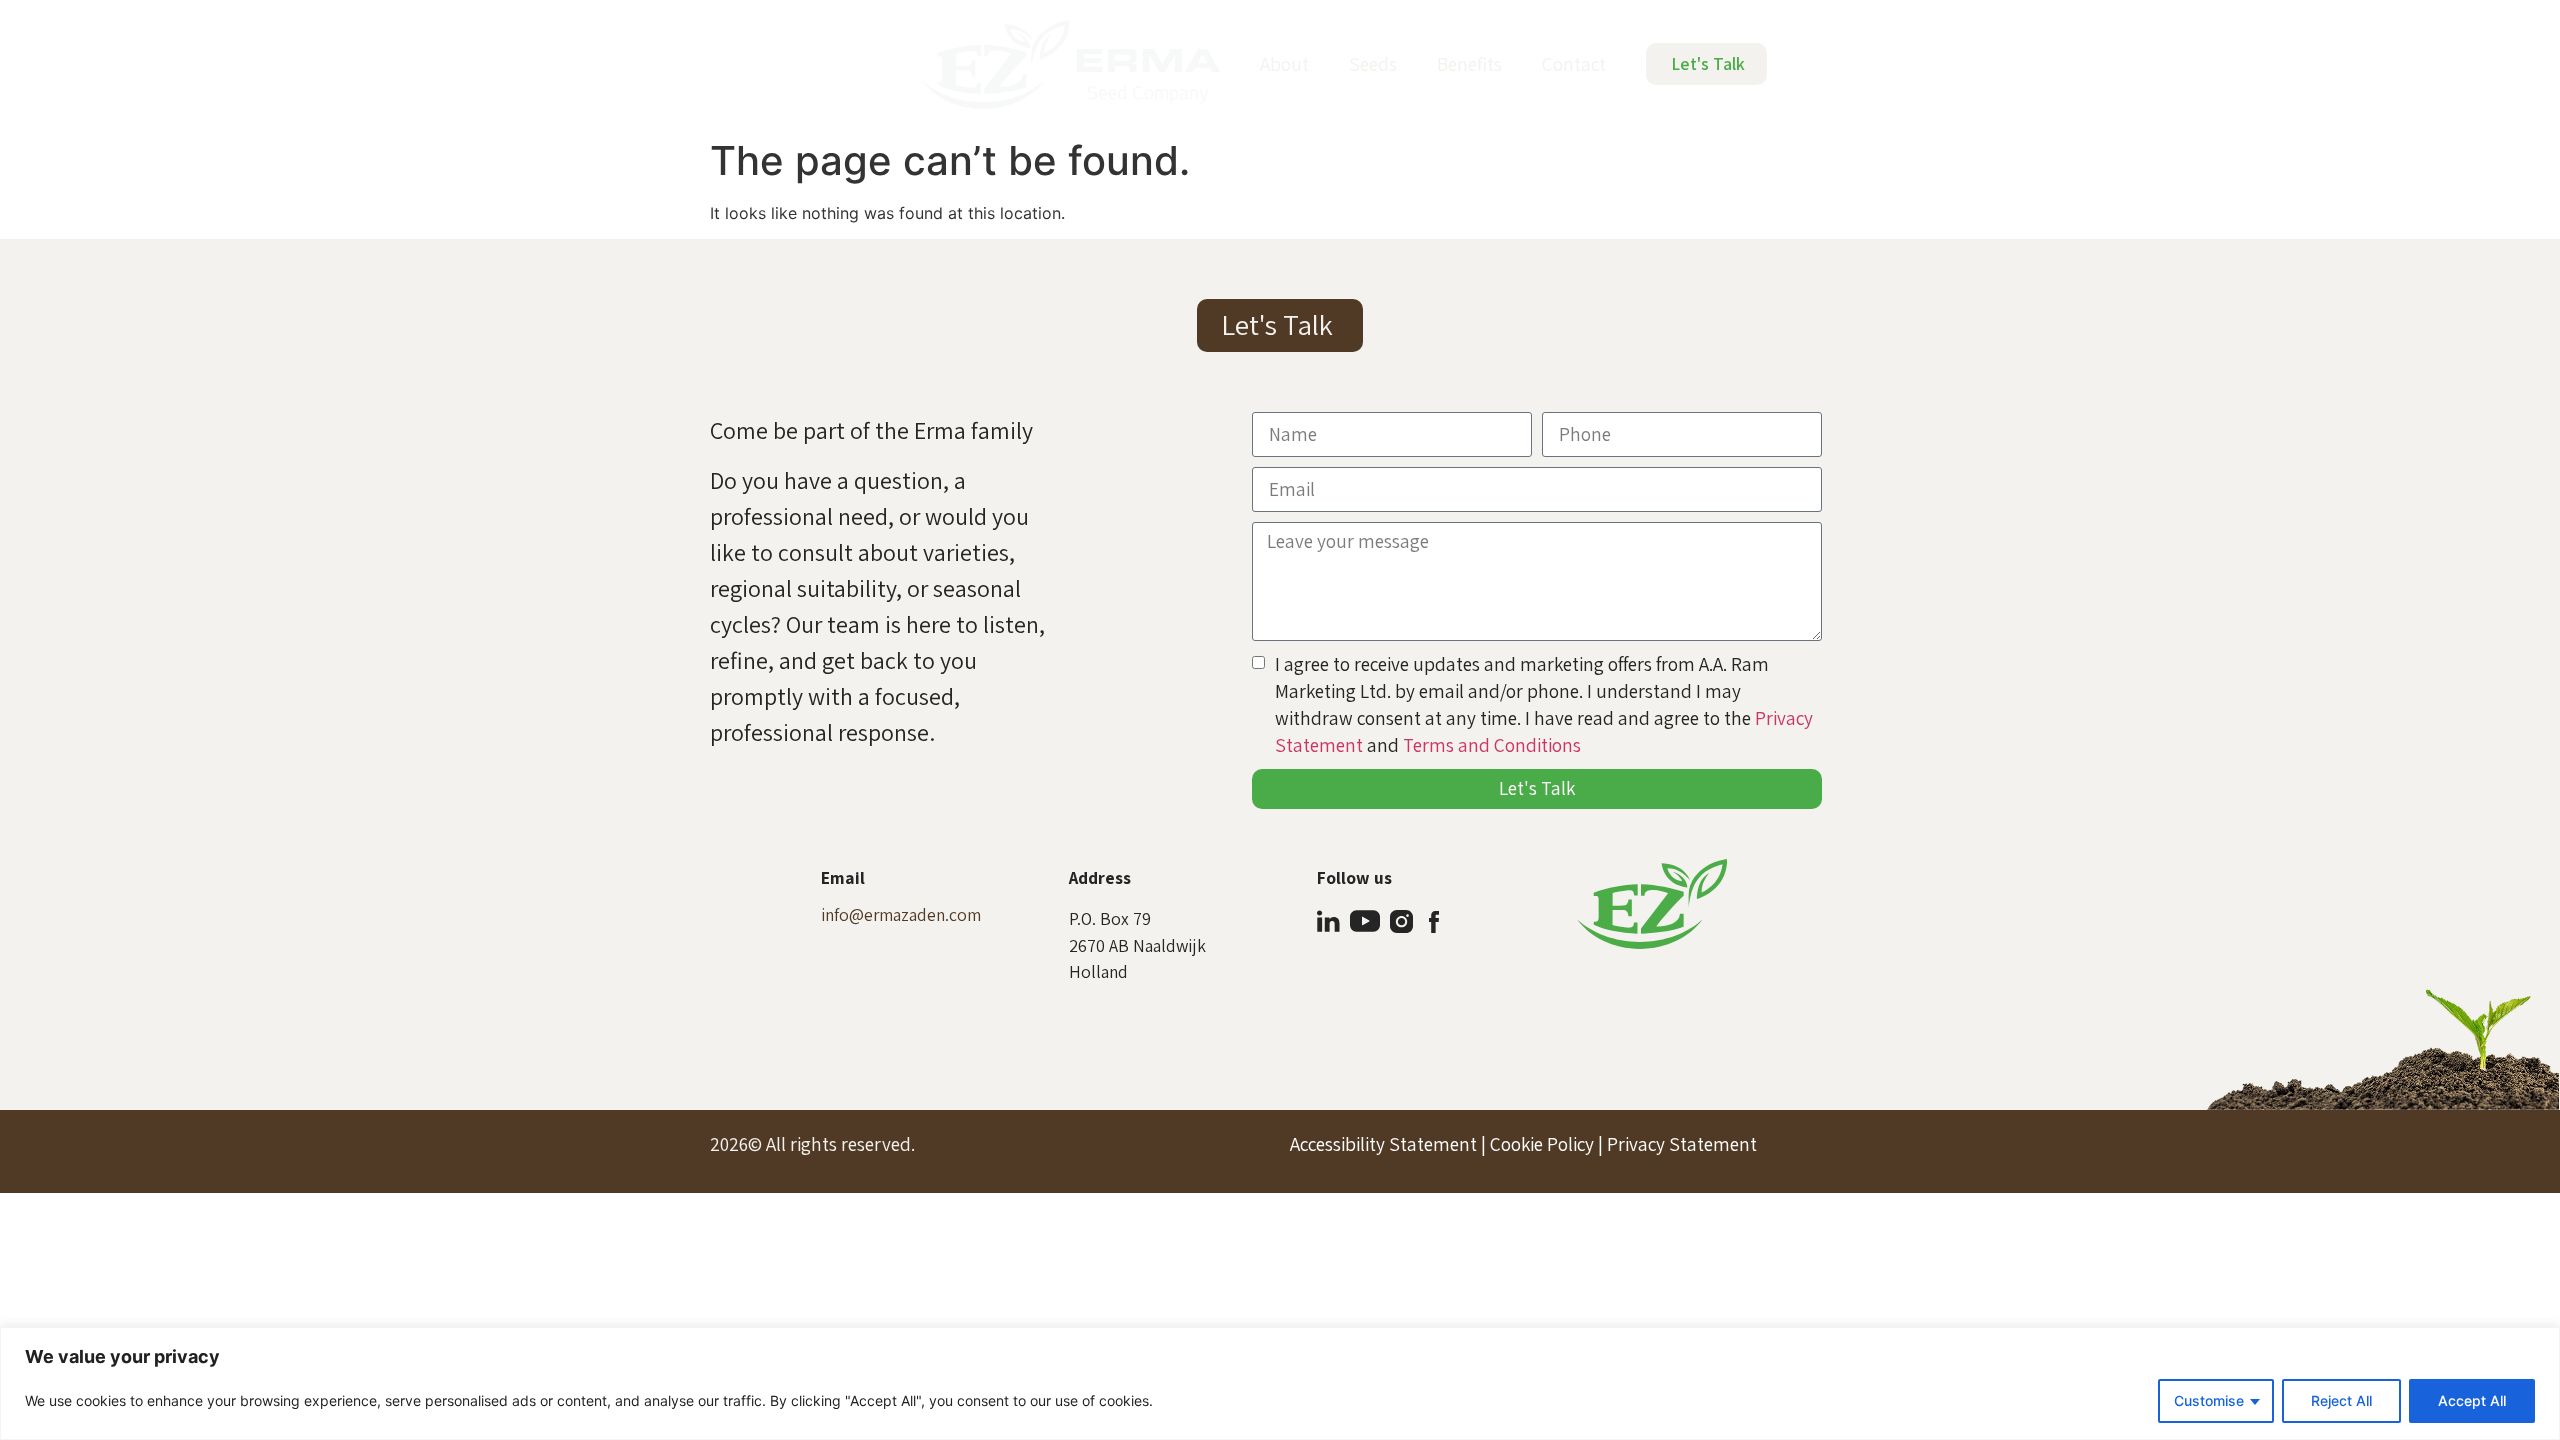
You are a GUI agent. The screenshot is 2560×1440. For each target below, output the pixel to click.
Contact (1574, 64)
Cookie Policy (1542, 1144)
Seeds (1373, 64)
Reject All (2341, 1400)
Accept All (2472, 1400)
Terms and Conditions (1492, 745)
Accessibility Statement (1383, 1144)
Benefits (1469, 64)
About (1284, 64)
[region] (1280, 1383)
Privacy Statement (1682, 1144)
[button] (1280, 325)
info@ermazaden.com (901, 914)
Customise (2209, 1400)
